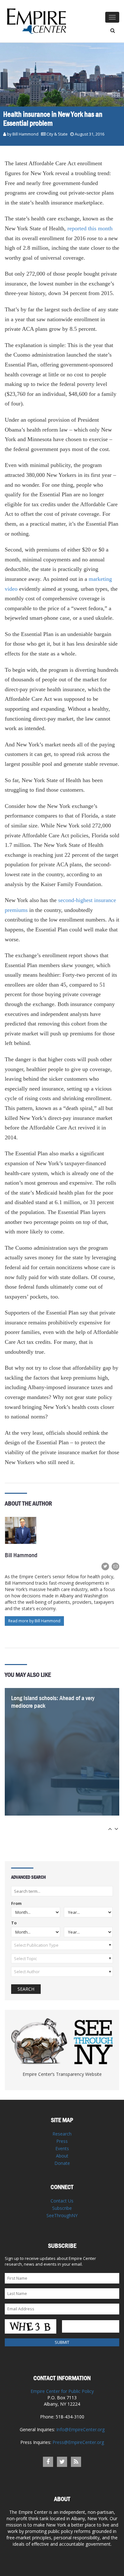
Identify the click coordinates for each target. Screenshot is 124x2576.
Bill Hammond (25, 134)
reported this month (89, 228)
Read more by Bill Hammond (34, 1621)
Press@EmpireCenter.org (78, 2442)
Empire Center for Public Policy (62, 2391)
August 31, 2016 (90, 134)
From (16, 1904)
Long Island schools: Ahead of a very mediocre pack (53, 1702)
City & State (57, 134)
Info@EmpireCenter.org (80, 2429)
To (14, 1923)
